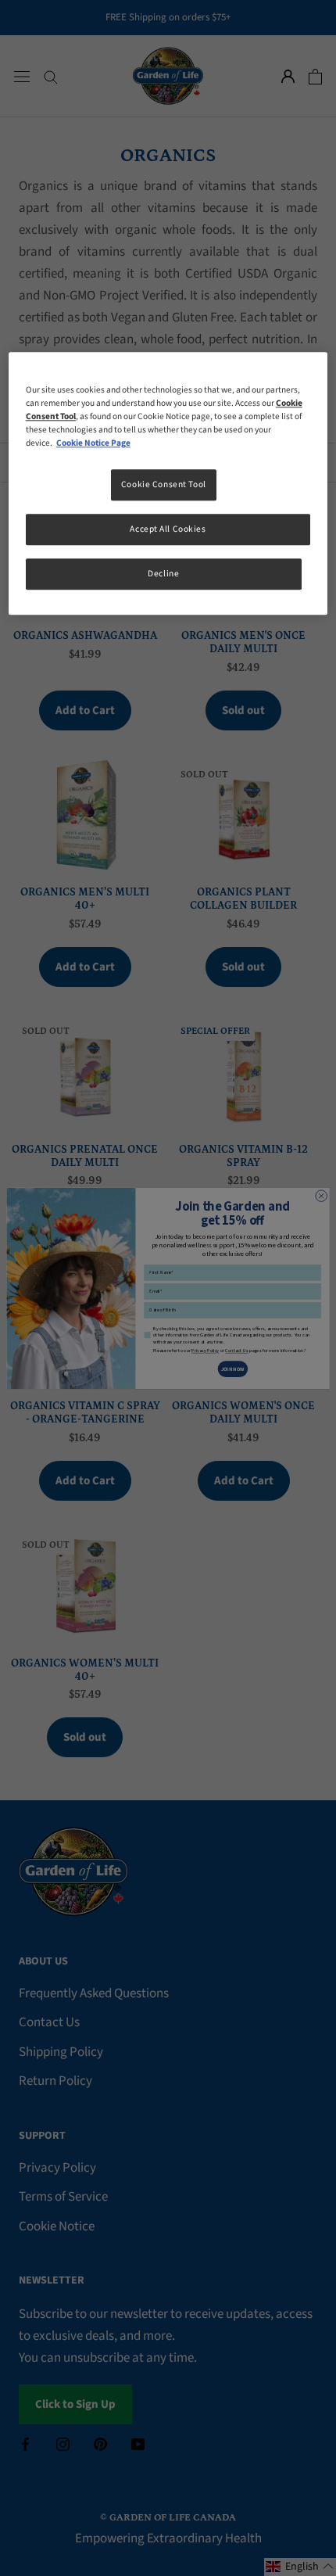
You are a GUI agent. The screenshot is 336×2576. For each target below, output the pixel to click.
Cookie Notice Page (93, 444)
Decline (163, 574)
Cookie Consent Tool (164, 485)
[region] (168, 483)
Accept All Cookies (168, 530)
